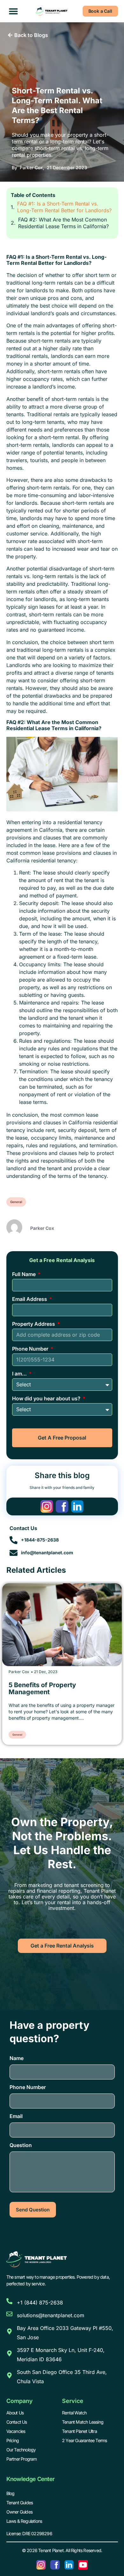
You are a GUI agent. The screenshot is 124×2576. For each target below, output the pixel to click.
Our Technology (21, 2450)
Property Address (34, 1324)
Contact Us (17, 2422)
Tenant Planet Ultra (79, 2431)
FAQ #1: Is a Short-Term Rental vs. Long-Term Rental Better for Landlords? (64, 207)
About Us (15, 2413)
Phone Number (31, 1349)
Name (17, 2058)
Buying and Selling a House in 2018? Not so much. (54, 1688)
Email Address (30, 1299)
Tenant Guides (20, 2503)
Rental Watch (74, 2413)
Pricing (13, 2440)
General (16, 1202)
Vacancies (16, 2431)
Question (21, 2145)
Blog (10, 2493)
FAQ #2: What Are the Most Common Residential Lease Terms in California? (63, 223)
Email (16, 2116)
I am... (20, 1374)
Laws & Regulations (24, 2521)
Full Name (24, 1274)
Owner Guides (19, 2512)
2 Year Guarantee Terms (84, 2440)
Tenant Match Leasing (83, 2422)
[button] (14, 11)
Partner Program (22, 2459)
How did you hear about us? (47, 1398)
